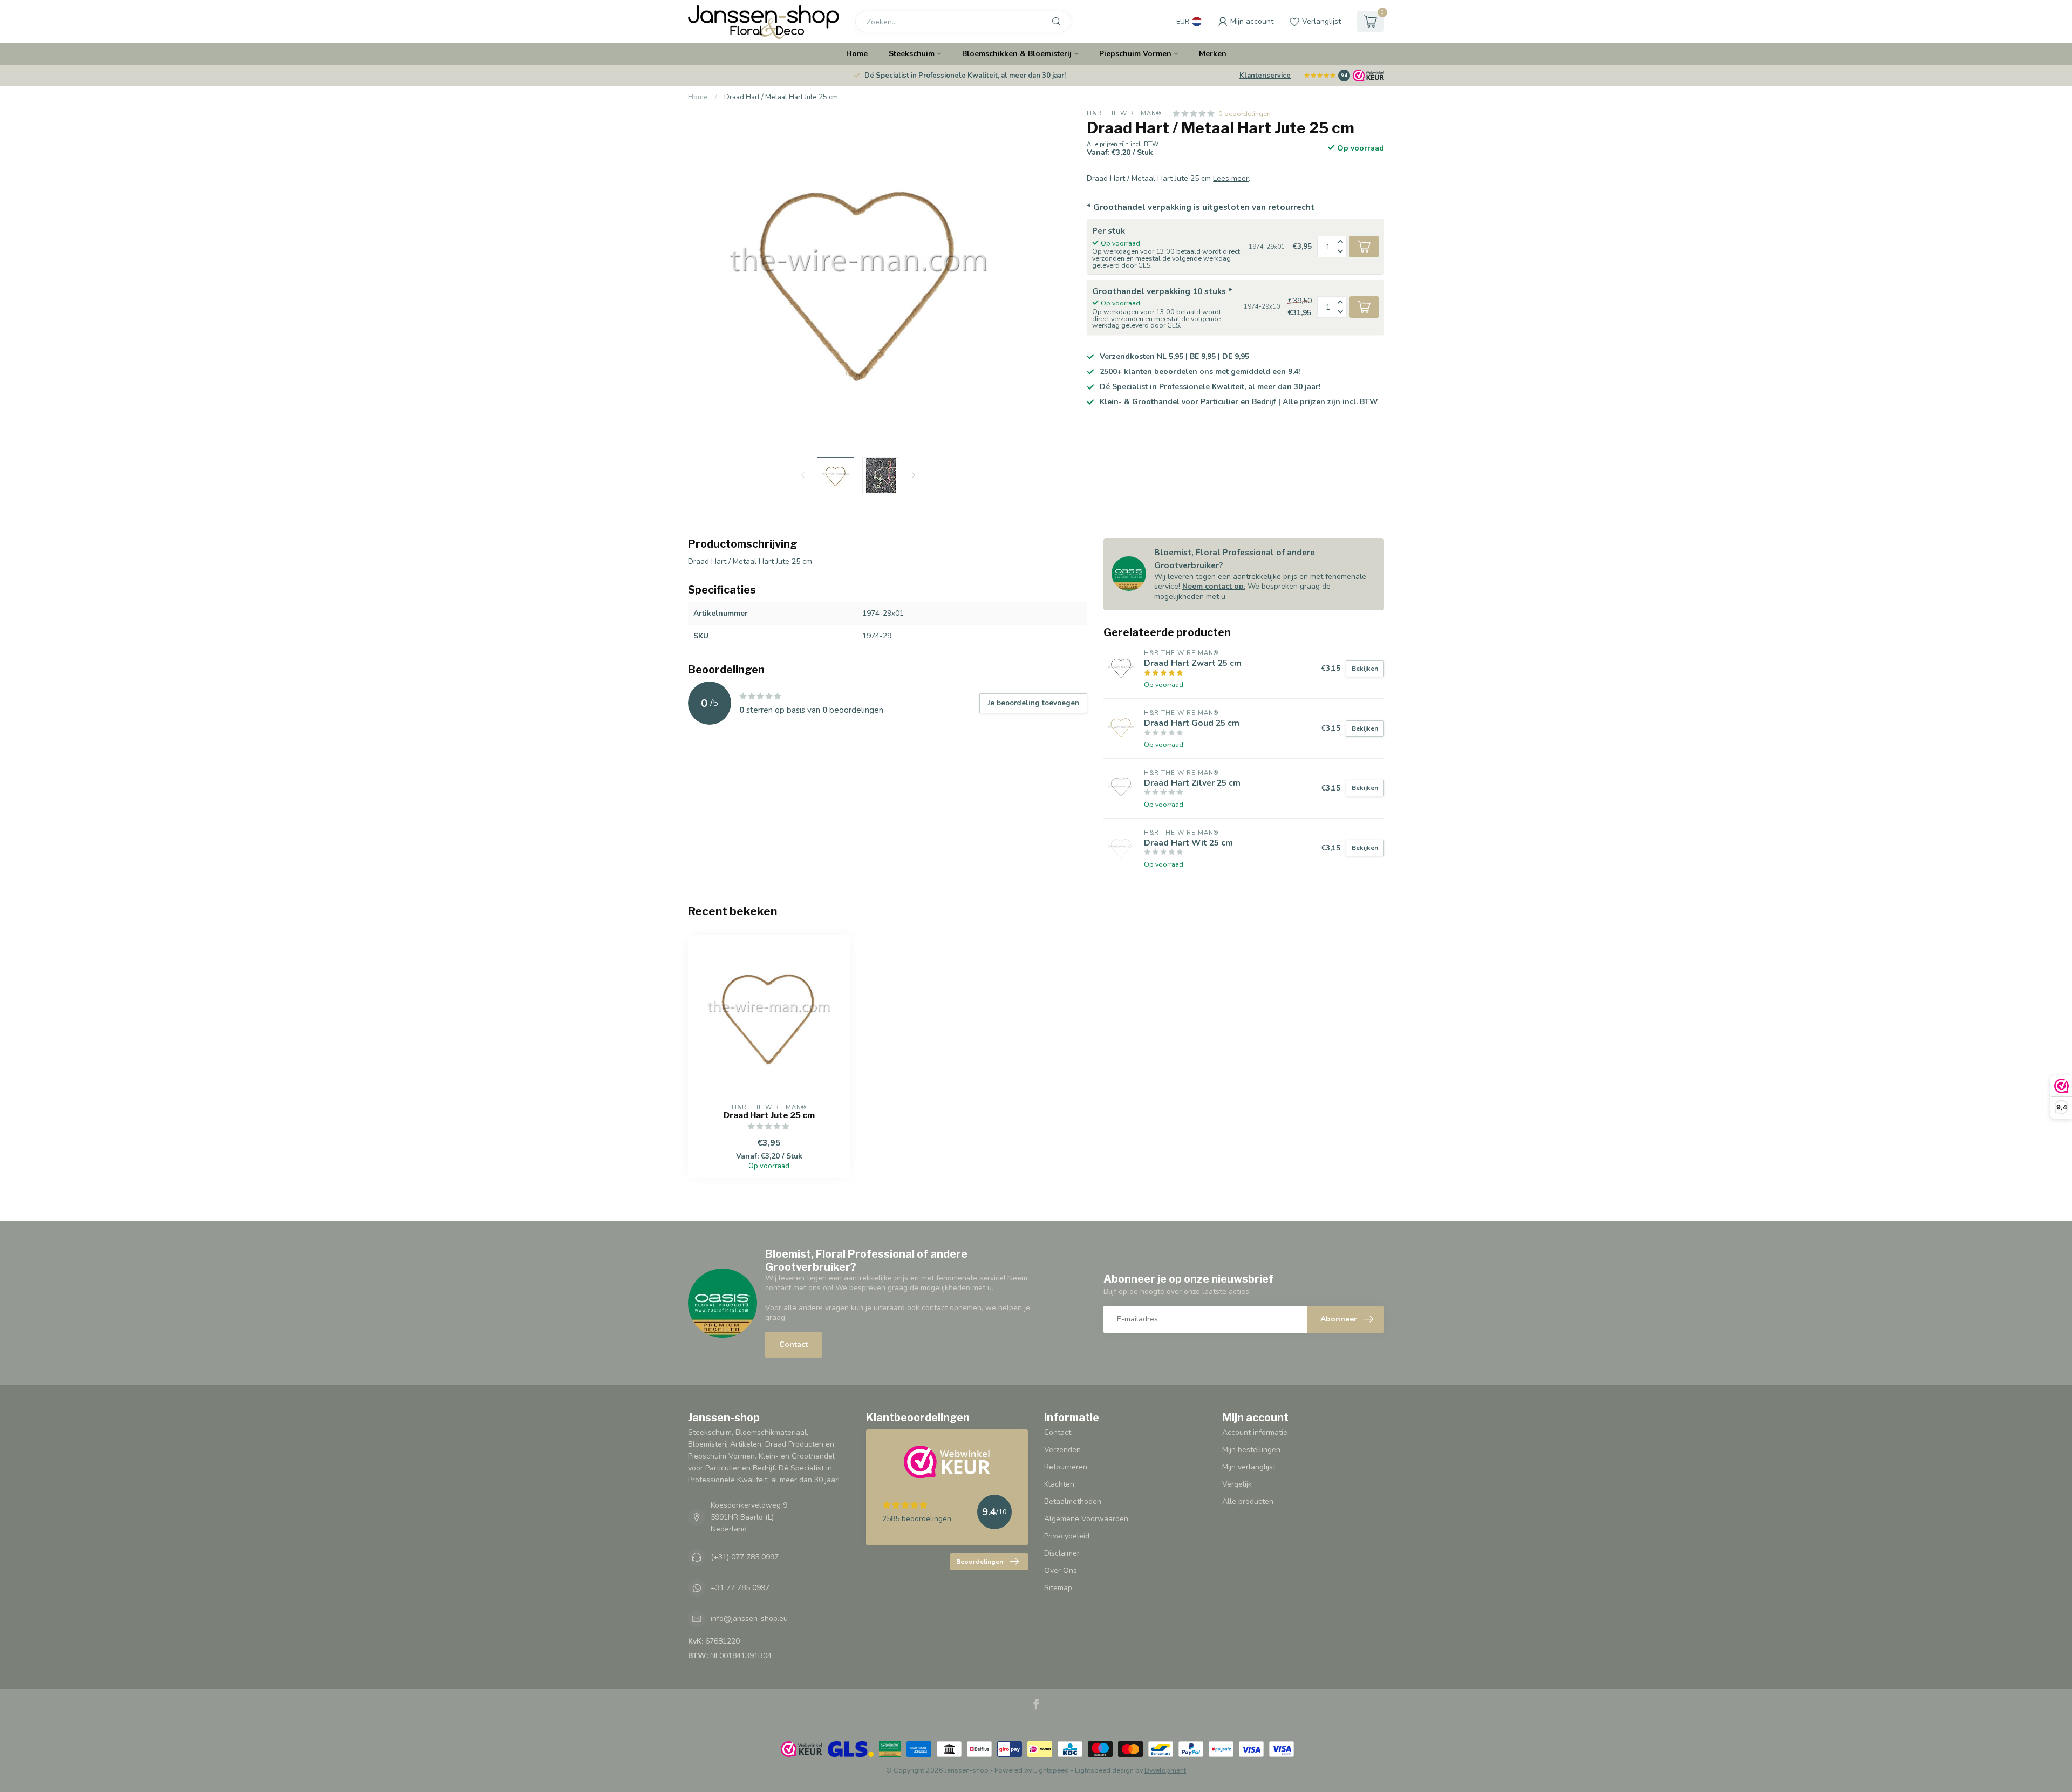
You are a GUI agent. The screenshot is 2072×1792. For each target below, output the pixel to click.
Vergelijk (1237, 1484)
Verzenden (1062, 1450)
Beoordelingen (980, 1562)
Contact (793, 1344)
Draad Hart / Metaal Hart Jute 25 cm (781, 97)
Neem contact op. (1214, 586)
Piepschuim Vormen (1135, 54)
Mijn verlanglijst (1249, 1467)
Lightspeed (1051, 1770)
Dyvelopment (1165, 1770)
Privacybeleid (1067, 1536)
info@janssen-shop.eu (749, 1619)
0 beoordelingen (1245, 114)
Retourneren (1066, 1467)
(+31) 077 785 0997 (745, 1557)
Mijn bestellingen (1251, 1450)
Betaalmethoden (1073, 1501)
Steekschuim (912, 54)
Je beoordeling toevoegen (1033, 703)
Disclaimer (1062, 1553)
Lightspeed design (1104, 1770)
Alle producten (1248, 1501)
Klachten (1059, 1484)
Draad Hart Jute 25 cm (769, 1115)
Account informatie (1255, 1432)
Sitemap (1058, 1588)
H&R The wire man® (1124, 114)
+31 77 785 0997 (740, 1588)
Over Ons (1061, 1570)
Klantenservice (1265, 76)
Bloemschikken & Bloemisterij (1017, 54)
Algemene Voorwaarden (1086, 1519)
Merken (1213, 54)
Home (857, 54)
